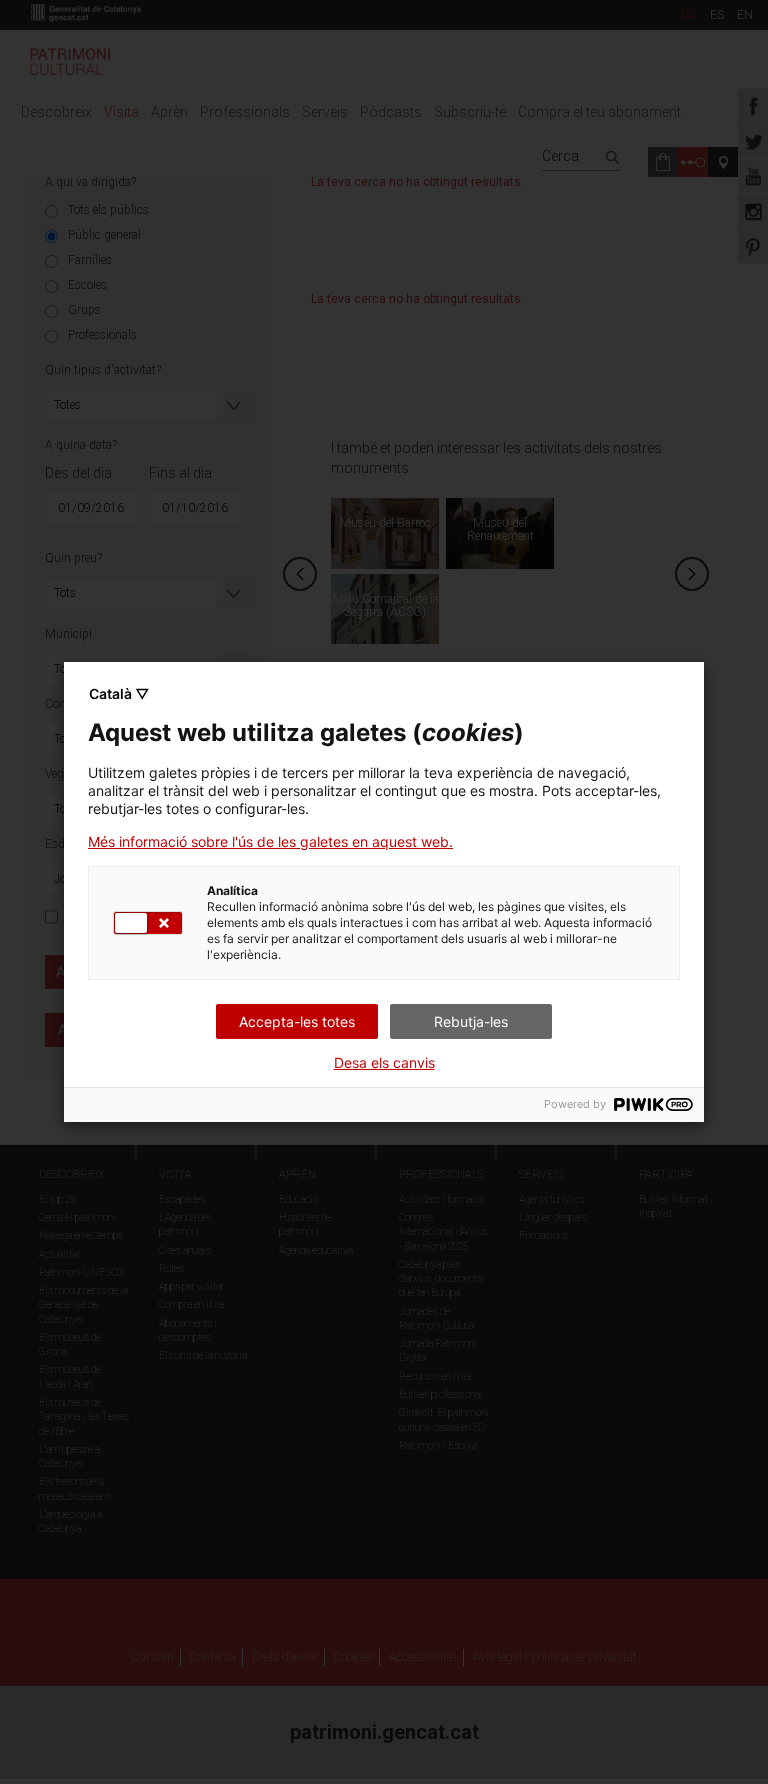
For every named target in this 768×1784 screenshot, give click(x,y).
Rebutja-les (471, 1021)
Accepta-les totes (297, 1021)
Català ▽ (119, 693)
